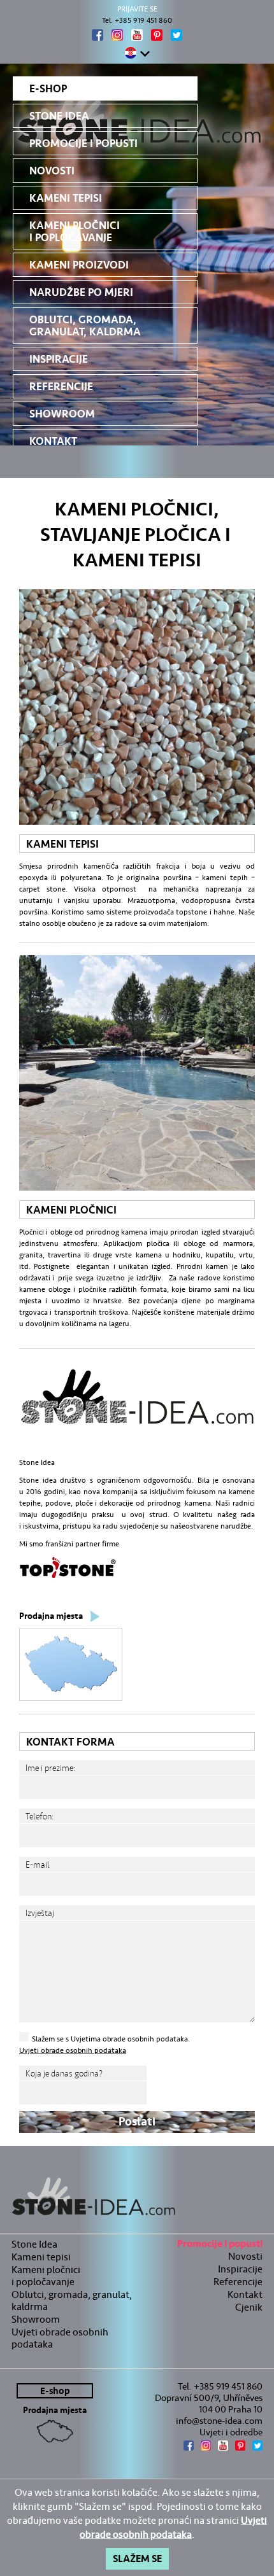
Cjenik (249, 2307)
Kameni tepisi (66, 198)
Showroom (62, 414)
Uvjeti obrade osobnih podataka (73, 2050)
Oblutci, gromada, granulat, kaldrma (85, 326)
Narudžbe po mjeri (81, 292)
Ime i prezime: (50, 1768)
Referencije (61, 387)
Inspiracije (59, 359)
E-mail (38, 1865)
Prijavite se (137, 9)
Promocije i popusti (83, 143)
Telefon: (40, 1816)
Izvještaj (40, 1913)
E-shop (48, 89)
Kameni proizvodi (79, 265)
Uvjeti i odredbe (231, 2432)
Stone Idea (59, 116)
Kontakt (53, 441)
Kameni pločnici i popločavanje (75, 232)
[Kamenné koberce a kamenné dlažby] (137, 2197)
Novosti (52, 171)
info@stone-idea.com (219, 2421)
